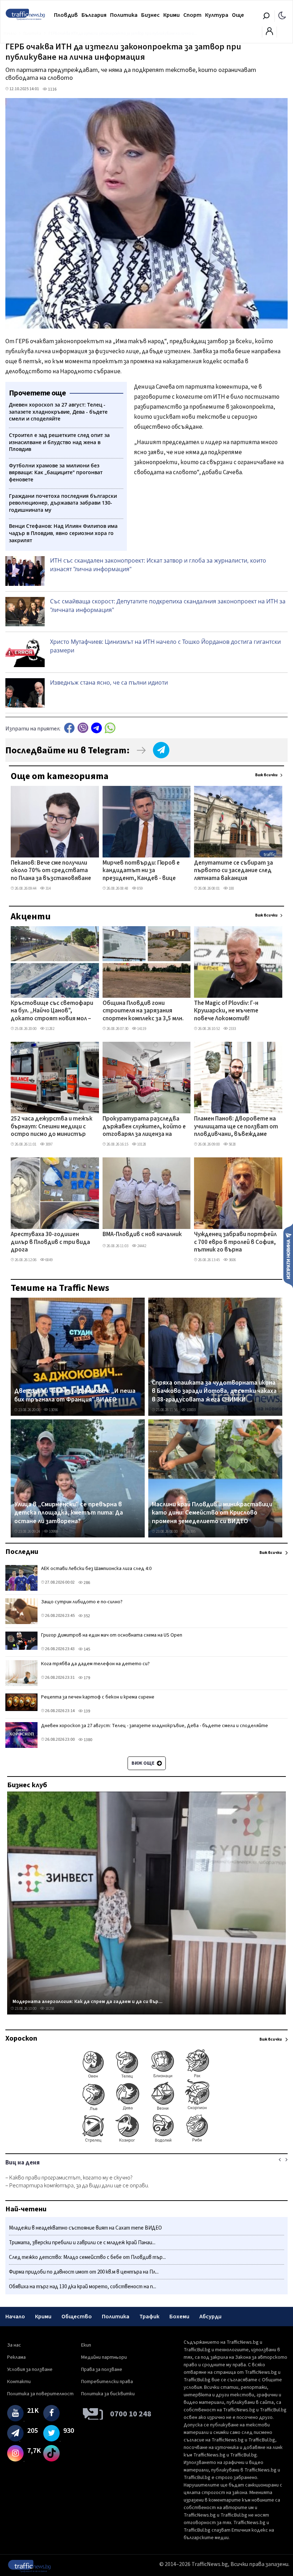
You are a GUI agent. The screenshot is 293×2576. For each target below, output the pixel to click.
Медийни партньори (104, 2357)
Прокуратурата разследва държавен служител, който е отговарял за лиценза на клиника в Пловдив (144, 1127)
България (94, 15)
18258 (49, 2009)
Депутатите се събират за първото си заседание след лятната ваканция (234, 871)
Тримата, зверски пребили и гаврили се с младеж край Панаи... (82, 2243)
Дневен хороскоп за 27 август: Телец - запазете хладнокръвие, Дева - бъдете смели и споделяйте (155, 1726)
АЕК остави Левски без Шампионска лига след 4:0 (96, 1569)
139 (86, 1711)
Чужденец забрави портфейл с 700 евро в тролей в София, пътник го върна (235, 1242)
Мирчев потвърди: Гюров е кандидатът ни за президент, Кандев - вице (141, 871)
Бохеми (179, 2317)
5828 (232, 1144)
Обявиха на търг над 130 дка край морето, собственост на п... (83, 2287)
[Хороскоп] (146, 2142)
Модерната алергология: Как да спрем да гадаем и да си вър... (88, 2002)
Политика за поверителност (40, 2394)
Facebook (69, 728)
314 (48, 888)
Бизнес (150, 15)
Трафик (149, 2317)
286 (86, 1583)
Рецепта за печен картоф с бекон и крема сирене (98, 1697)
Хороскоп (21, 2038)
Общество (77, 2317)
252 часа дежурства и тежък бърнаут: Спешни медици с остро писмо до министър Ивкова (52, 1127)
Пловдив (66, 15)
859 (140, 888)
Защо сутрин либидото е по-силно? (82, 1602)
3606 (232, 1260)
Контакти (19, 2382)
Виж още (143, 1763)
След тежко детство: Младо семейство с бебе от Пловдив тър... (87, 2257)
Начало (15, 2317)
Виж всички (266, 775)
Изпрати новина (288, 1255)
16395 (191, 1532)
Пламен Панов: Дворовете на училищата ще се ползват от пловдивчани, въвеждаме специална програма (236, 1127)
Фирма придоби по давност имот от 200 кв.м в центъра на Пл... (84, 2272)
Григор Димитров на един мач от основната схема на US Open (112, 1635)
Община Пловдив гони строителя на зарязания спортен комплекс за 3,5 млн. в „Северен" (143, 1011)
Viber (83, 728)
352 (86, 1616)
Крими (172, 15)
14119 (141, 1029)
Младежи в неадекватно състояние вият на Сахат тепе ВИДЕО (85, 2228)
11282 (49, 1029)
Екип (86, 2345)
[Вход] (269, 33)
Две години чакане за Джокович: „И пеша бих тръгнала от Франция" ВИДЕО (75, 1395)
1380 (88, 1740)
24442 (141, 1246)
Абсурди (210, 2317)
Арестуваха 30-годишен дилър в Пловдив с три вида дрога (50, 1242)
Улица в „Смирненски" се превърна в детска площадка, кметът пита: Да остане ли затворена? (69, 1513)
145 (86, 1649)
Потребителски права (107, 2382)
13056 (53, 1410)
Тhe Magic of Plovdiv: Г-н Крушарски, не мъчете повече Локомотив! (226, 1011)
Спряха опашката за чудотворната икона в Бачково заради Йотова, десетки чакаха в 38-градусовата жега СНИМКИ (214, 1391)
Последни (22, 1552)
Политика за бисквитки (108, 2394)
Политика (124, 15)
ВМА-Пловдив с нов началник (142, 1235)
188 (231, 888)
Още (238, 15)
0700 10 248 (131, 2414)
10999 (53, 1532)
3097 (49, 1144)
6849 (49, 1260)
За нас (14, 2345)
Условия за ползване (30, 2370)
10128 (141, 1144)
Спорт (192, 15)
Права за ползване (102, 2370)
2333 (232, 1029)
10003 (191, 1410)
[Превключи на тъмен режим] (282, 15)
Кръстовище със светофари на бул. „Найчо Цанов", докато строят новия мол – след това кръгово (52, 1011)
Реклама (16, 2357)
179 (86, 1678)
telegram (96, 728)
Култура (217, 15)
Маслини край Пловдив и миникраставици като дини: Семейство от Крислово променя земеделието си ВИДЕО (212, 1513)
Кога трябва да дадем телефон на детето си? (95, 1664)
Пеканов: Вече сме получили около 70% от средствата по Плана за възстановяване (51, 871)
